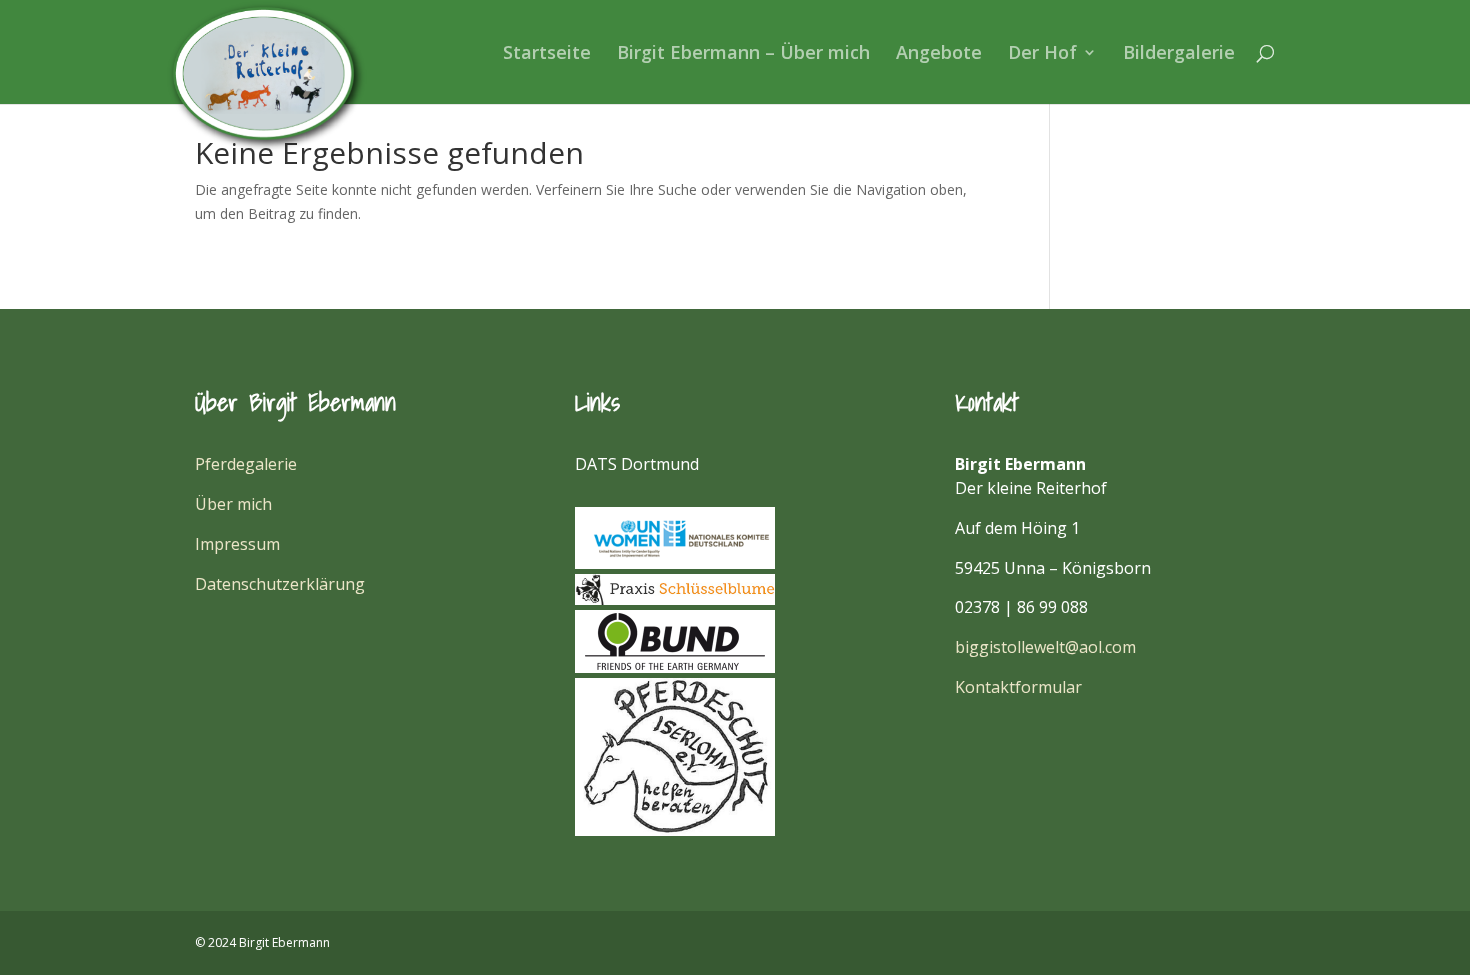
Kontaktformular (1018, 687)
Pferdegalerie (246, 464)
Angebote (939, 54)
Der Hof (1042, 54)
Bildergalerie (1179, 54)
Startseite (547, 54)
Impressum (237, 544)
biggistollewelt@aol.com (1045, 647)
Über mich (233, 504)
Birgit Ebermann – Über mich (743, 54)
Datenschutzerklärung (280, 584)
